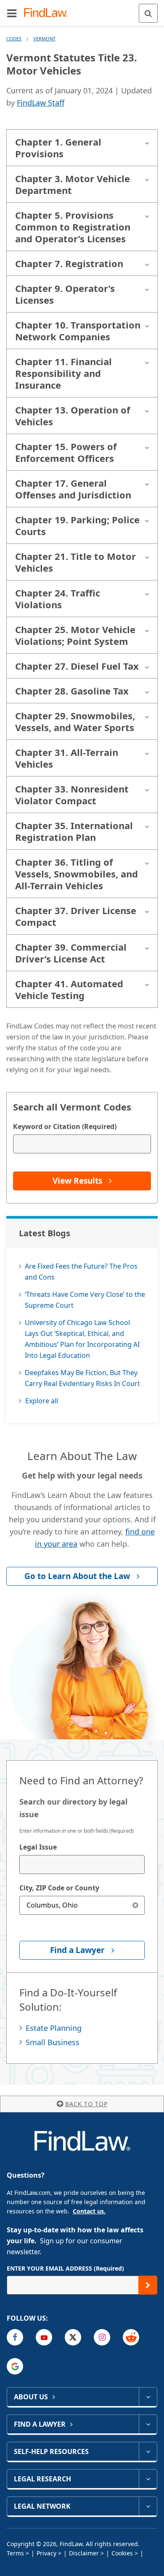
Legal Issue (38, 1847)
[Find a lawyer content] (148, 2424)
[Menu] (12, 13)
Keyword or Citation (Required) (65, 1126)
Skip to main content (82, 10)
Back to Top (86, 2104)
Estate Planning (54, 2028)
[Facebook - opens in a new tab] (15, 2337)
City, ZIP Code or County (59, 1888)
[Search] (148, 13)
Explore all (42, 1401)
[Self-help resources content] (148, 2451)
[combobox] (82, 1864)
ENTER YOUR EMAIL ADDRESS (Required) (65, 2268)
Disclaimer (84, 2553)
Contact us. (89, 2211)
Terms (15, 2553)
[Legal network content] (148, 2506)
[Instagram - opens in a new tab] (102, 2337)
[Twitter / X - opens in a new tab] (73, 2337)
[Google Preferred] (15, 2366)
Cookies (122, 2553)
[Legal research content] (148, 2479)
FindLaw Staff (41, 103)
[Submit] (148, 2285)
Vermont (44, 38)
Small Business (53, 2042)
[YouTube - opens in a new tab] (44, 2337)
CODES (14, 38)
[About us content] (148, 2397)
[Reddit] (131, 2337)
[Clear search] (135, 1905)
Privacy (46, 2553)
